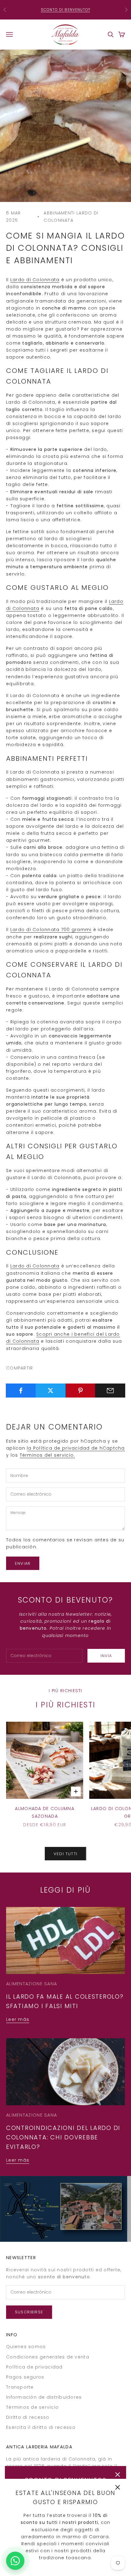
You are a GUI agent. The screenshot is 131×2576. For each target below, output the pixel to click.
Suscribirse (29, 2312)
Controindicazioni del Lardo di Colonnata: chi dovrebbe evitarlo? (63, 2137)
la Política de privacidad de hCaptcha (76, 1448)
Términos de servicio (32, 2407)
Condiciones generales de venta (48, 2357)
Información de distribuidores (44, 2397)
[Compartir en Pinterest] (81, 1391)
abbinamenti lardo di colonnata (71, 217)
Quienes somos (26, 2347)
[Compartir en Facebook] (21, 1391)
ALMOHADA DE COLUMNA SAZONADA (45, 1812)
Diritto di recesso (28, 2417)
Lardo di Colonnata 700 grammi (51, 930)
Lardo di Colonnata (35, 280)
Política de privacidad (34, 2367)
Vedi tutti (65, 1854)
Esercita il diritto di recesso (41, 2427)
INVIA (106, 1656)
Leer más (18, 2019)
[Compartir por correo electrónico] (110, 1391)
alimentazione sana (32, 1984)
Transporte (20, 2387)
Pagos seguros (25, 2377)
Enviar (23, 1563)
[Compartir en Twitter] (51, 1391)
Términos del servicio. (48, 1455)
